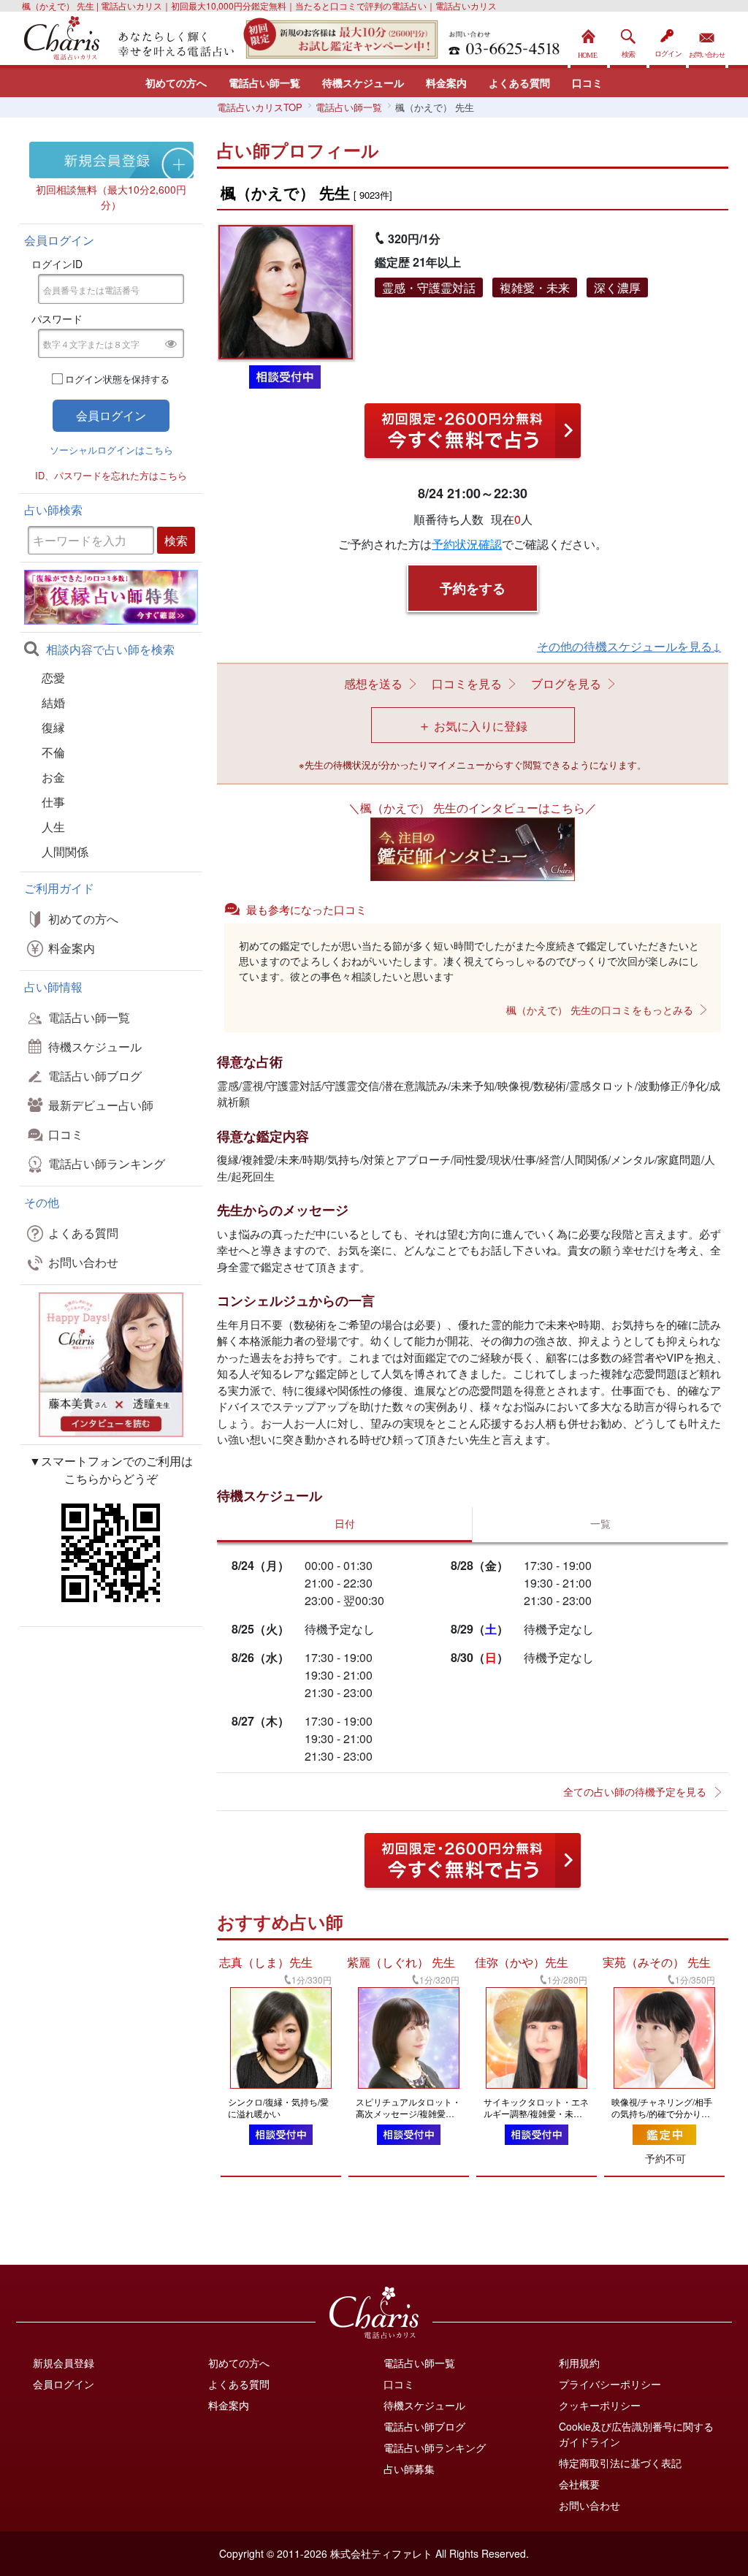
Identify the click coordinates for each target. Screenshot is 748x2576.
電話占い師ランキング (107, 1163)
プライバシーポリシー (610, 2384)
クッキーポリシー (600, 2405)
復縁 (53, 727)
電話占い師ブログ (95, 1076)
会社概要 (579, 2484)
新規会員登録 (64, 2363)
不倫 (53, 752)
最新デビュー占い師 (101, 1105)
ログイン (668, 40)
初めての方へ (176, 83)
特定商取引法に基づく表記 (620, 2463)
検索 (628, 40)
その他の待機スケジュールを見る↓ (629, 646)
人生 (53, 827)
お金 (53, 777)
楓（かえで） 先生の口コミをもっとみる (600, 1010)
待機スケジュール (363, 83)
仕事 (53, 802)
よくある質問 (519, 83)
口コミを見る (467, 683)
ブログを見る (566, 683)
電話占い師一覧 (264, 83)
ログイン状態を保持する (117, 379)
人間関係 (65, 851)
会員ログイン (64, 2384)
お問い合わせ (707, 40)
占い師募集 (409, 2469)
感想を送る (373, 683)
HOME (589, 40)
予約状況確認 (467, 544)
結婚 (53, 702)
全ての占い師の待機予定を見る (635, 1791)
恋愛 (53, 678)
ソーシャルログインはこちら (111, 450)
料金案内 (446, 83)
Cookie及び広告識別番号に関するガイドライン (636, 2434)
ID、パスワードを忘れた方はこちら (111, 475)
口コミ (587, 83)
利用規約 (579, 2363)
